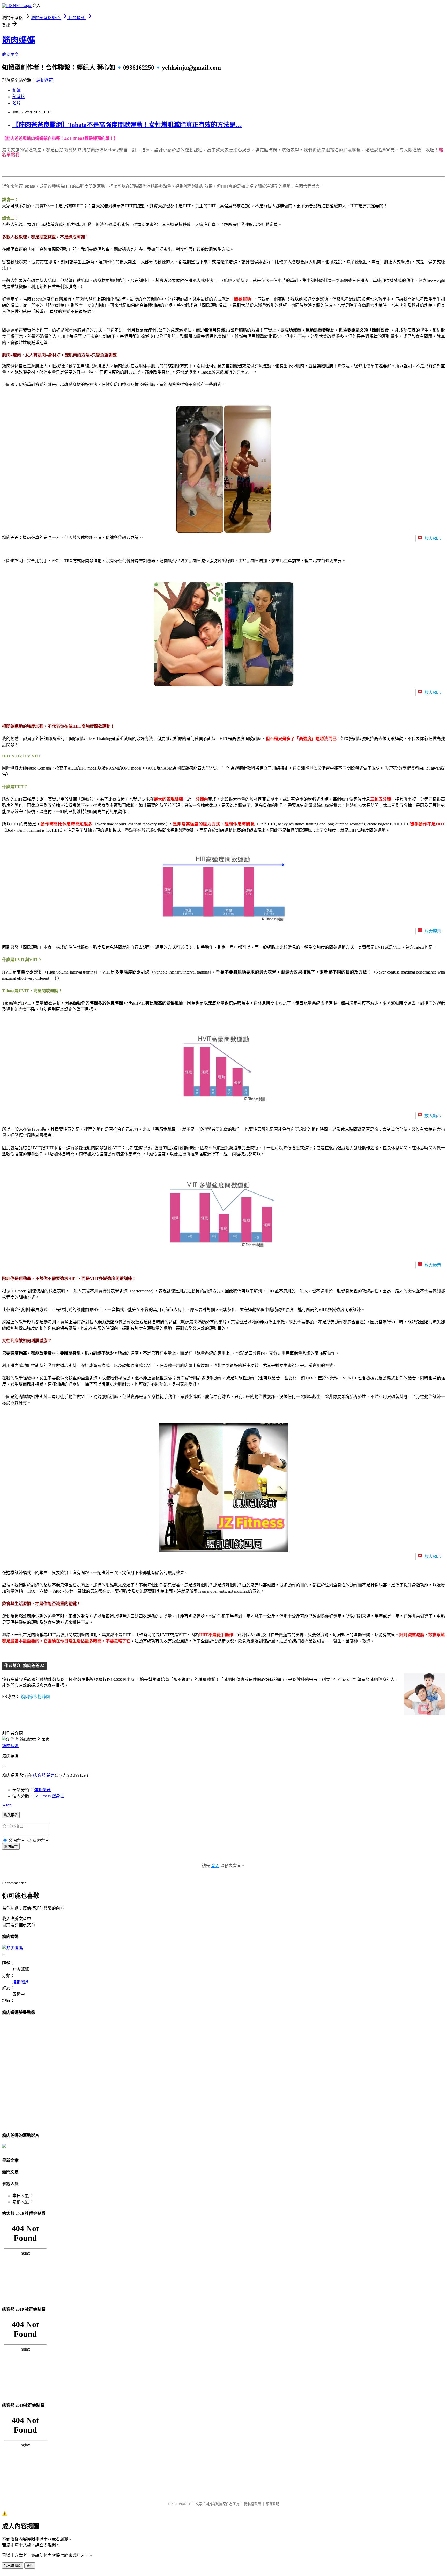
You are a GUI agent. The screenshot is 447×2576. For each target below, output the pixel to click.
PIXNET (185, 2504)
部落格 (19, 97)
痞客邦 (39, 1775)
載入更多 (11, 1815)
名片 (17, 103)
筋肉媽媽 (19, 40)
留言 (51, 1775)
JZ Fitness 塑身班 (49, 1796)
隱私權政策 (253, 2504)
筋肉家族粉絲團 (35, 1697)
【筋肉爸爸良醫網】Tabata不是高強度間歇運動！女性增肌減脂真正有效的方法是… (127, 125)
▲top (7, 1805)
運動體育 (44, 80)
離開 (30, 2566)
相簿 (17, 90)
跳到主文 (10, 54)
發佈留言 (11, 1847)
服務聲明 (273, 2504)
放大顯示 (432, 539)
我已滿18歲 (13, 2566)
